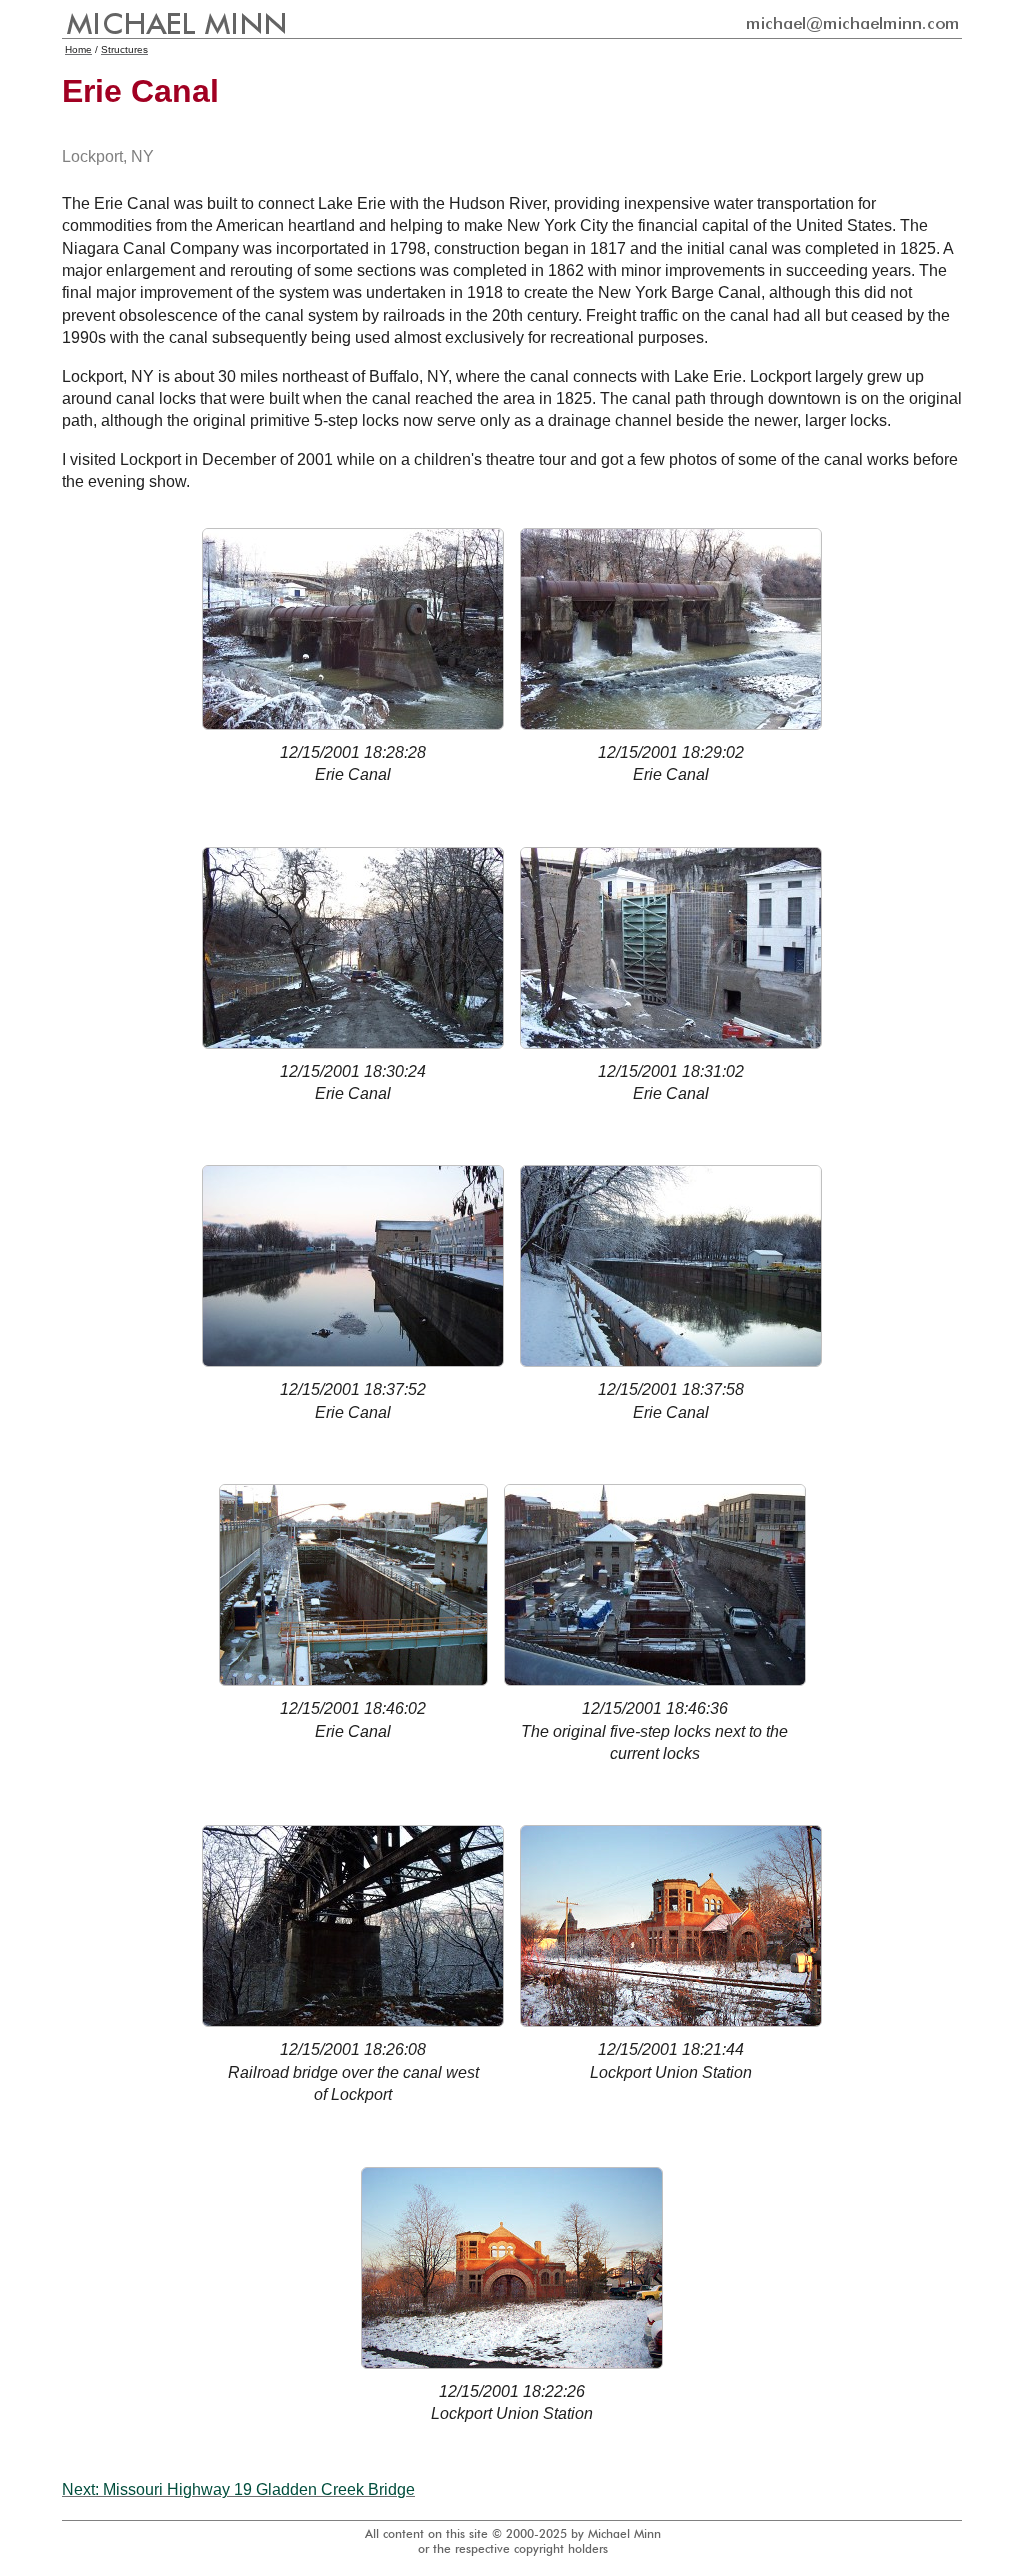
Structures (124, 49)
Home (78, 49)
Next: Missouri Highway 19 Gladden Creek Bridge (238, 2489)
